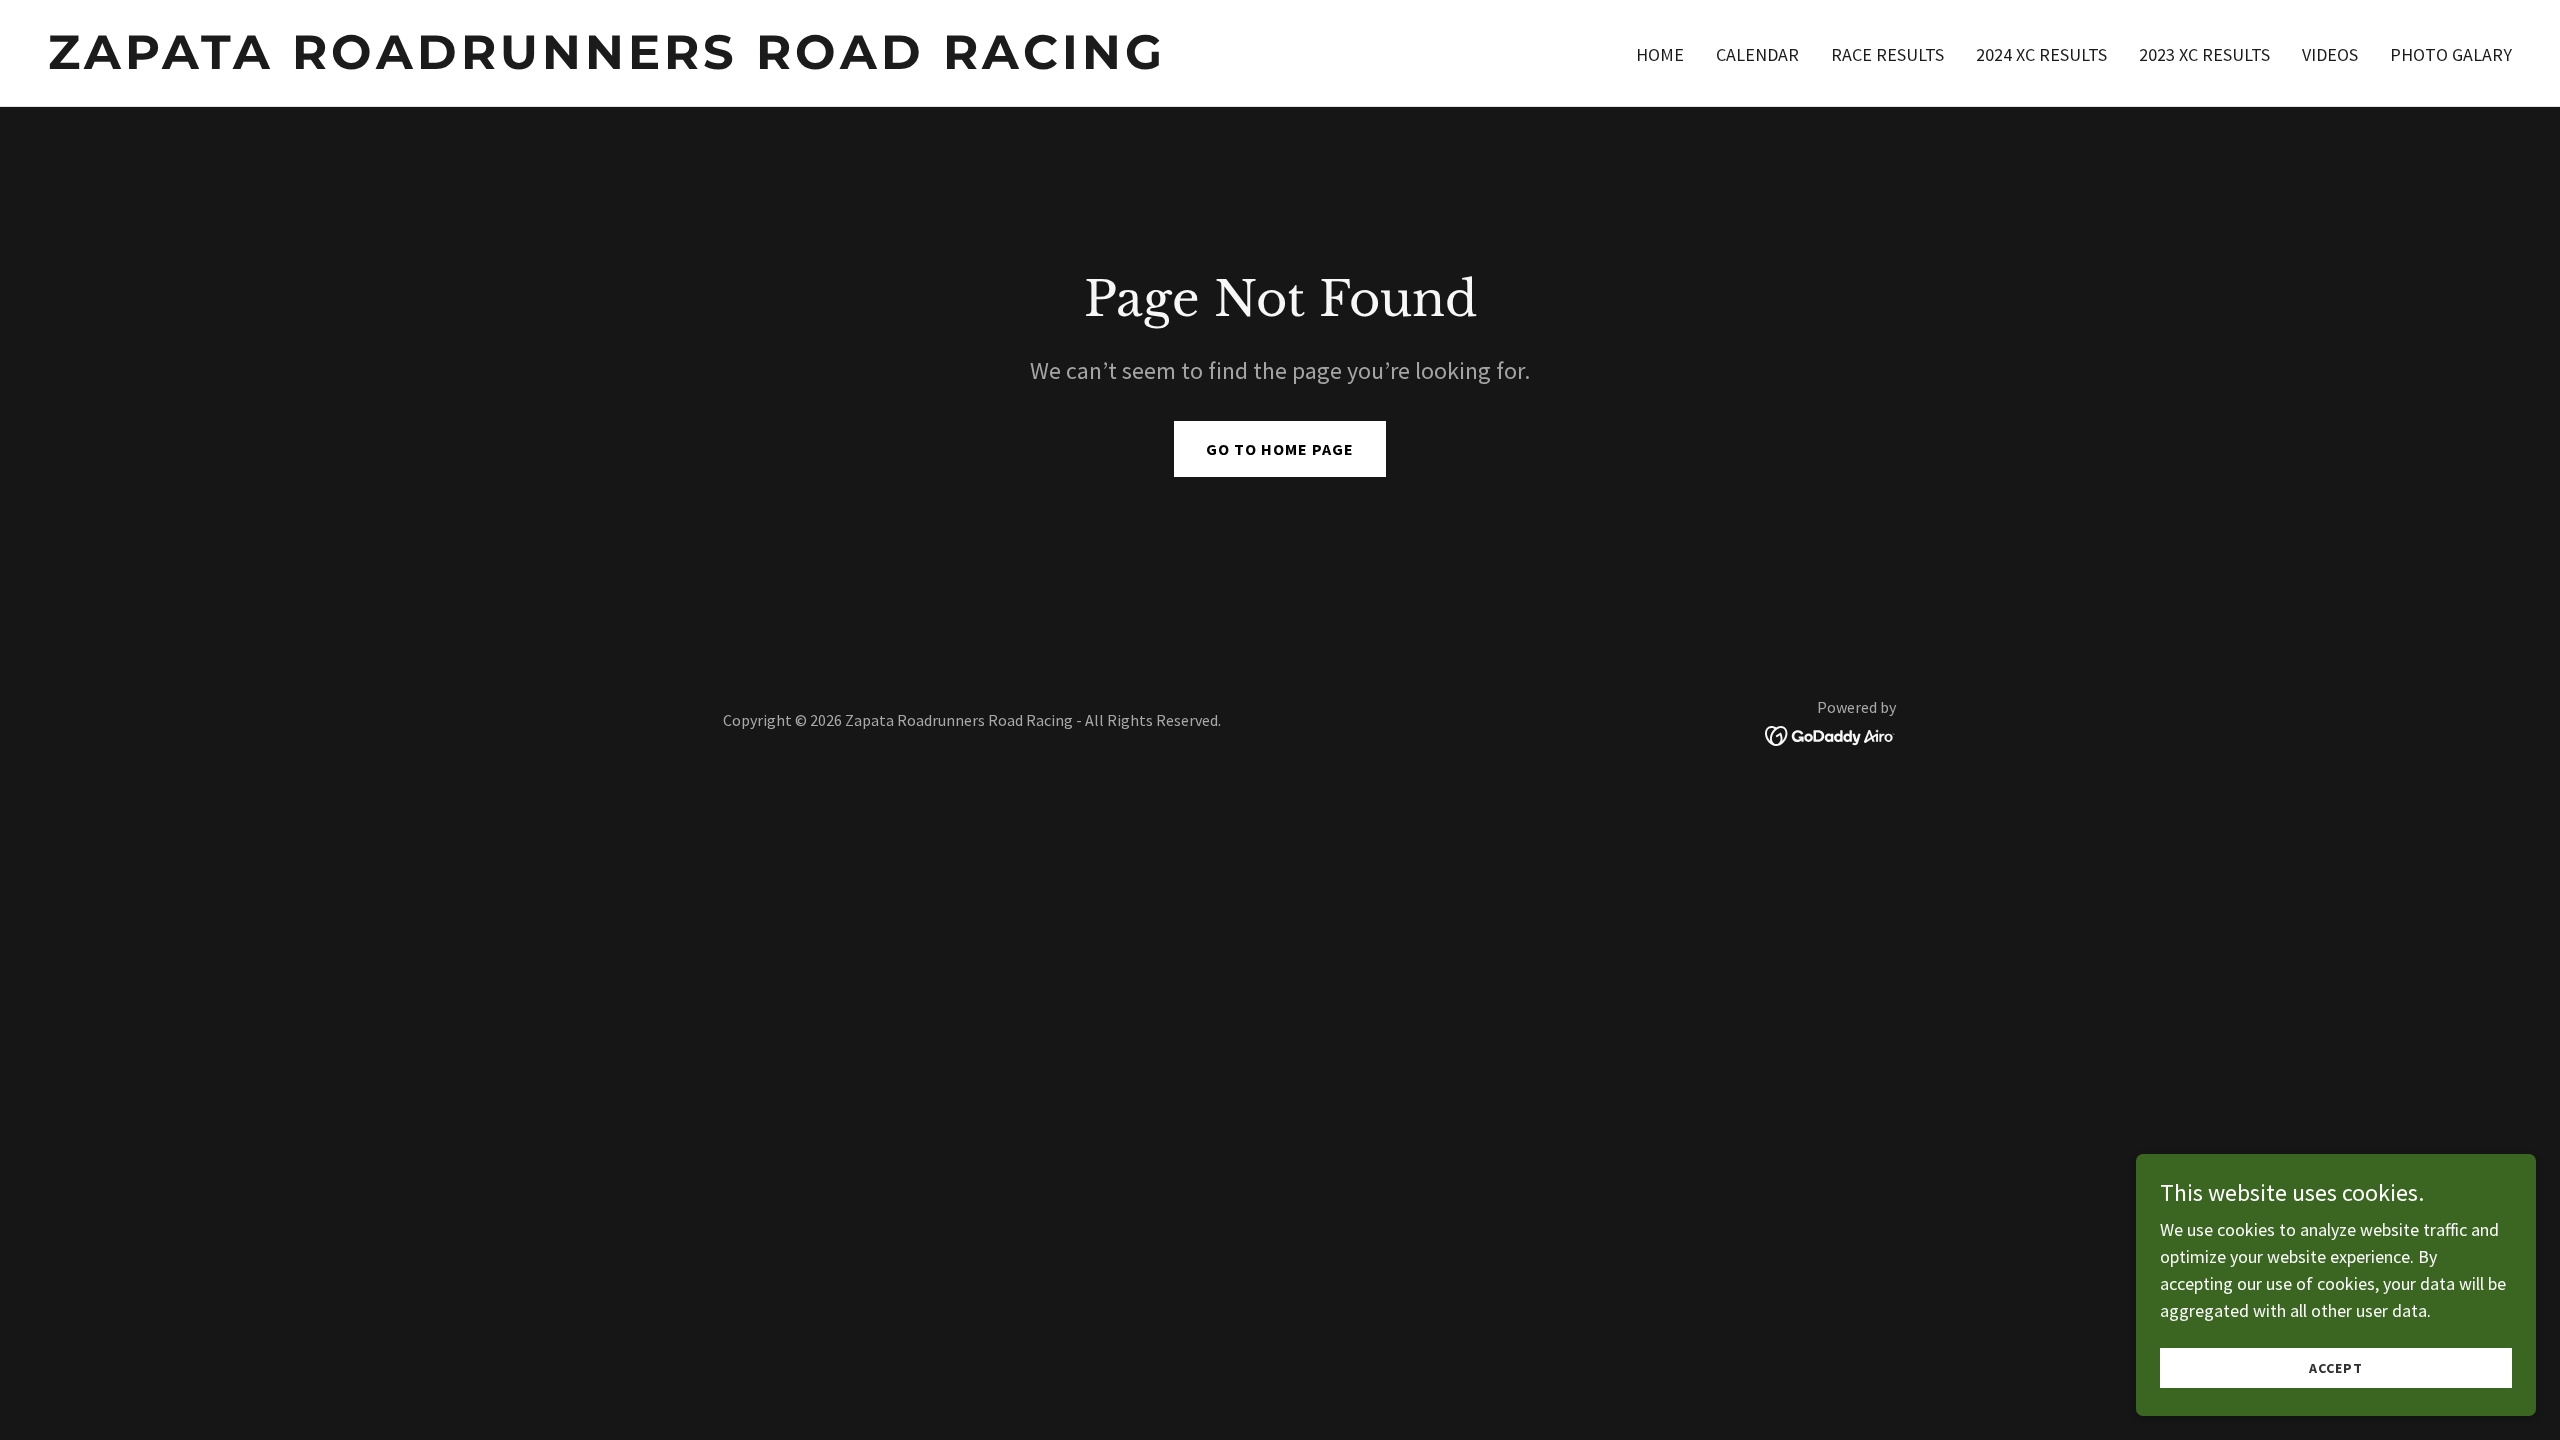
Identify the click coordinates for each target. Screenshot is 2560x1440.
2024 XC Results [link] (2041, 54)
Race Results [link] (1887, 54)
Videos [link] (2330, 54)
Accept (2336, 1368)
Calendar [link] (1757, 54)
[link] (656, 62)
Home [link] (1660, 54)
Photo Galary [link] (2451, 54)
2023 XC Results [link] (2204, 54)
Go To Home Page (1280, 449)
